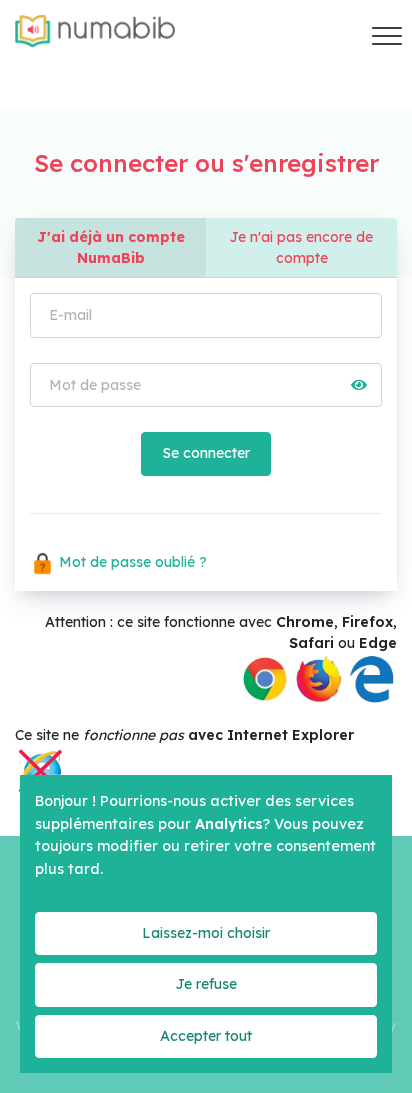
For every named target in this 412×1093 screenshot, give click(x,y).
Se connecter (206, 453)
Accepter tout (206, 1036)
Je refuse (206, 984)
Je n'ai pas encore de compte (301, 247)
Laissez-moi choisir (206, 933)
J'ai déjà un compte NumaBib (111, 247)
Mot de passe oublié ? (131, 562)
